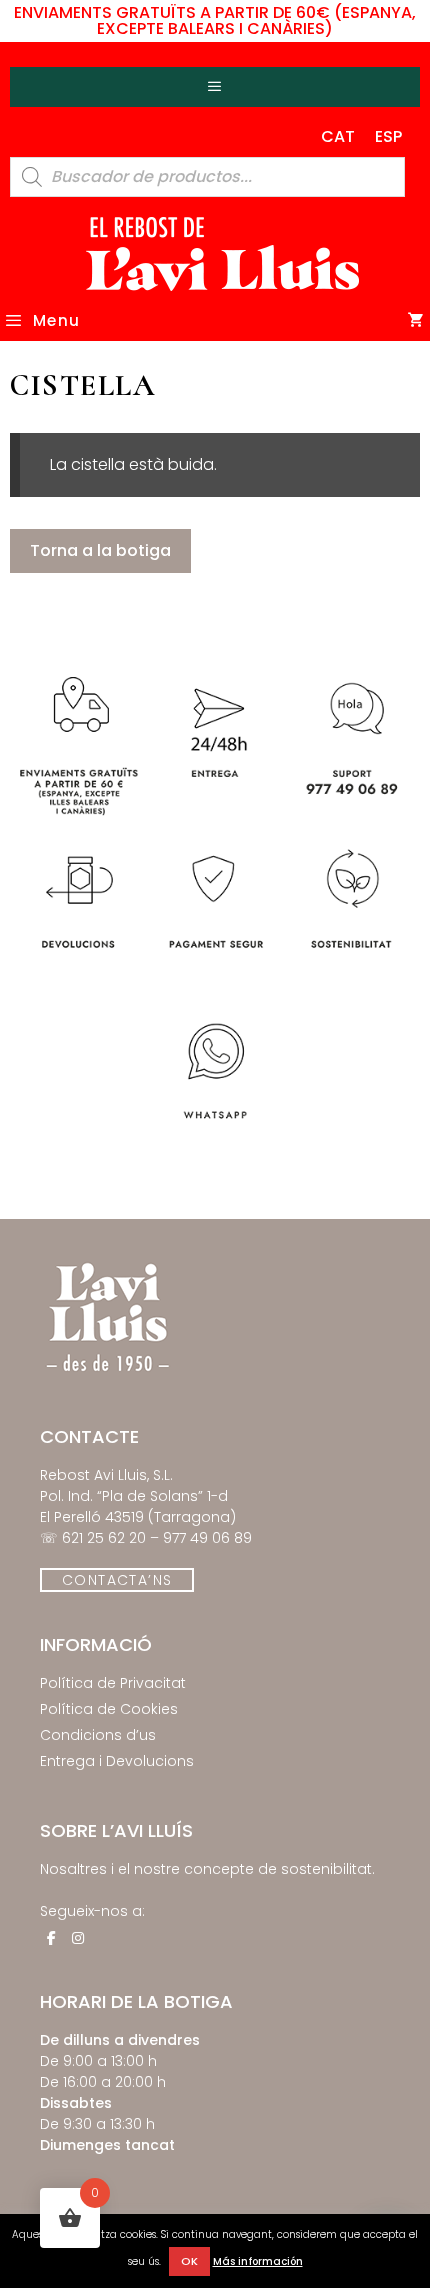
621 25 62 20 (104, 1538)
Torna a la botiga (100, 550)
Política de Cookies (109, 1709)
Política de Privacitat (113, 1683)
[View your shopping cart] (416, 321)
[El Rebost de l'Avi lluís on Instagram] (78, 1938)
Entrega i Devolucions (117, 1761)
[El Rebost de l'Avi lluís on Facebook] (51, 1938)
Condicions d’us (98, 1735)
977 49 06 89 (207, 1538)
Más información (258, 2261)
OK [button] (189, 2261)
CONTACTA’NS (117, 1580)
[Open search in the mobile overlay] (207, 177)
